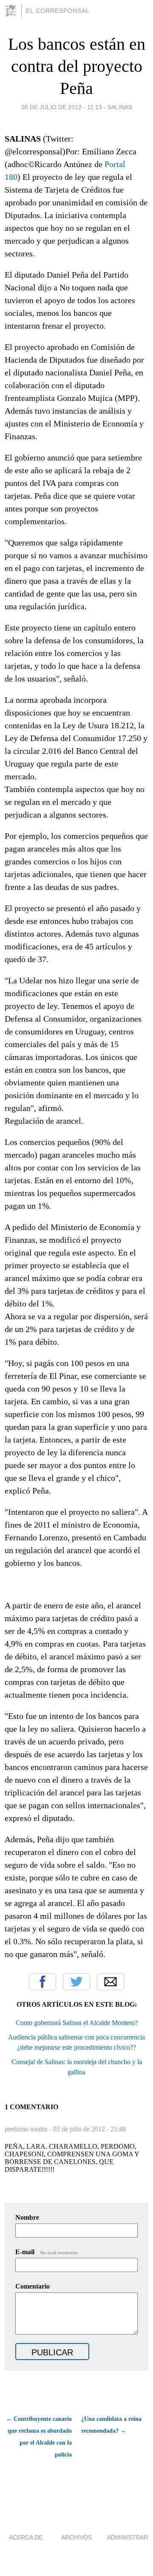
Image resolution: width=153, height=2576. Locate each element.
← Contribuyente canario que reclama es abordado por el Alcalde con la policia (39, 2437)
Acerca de (26, 2537)
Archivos (76, 2537)
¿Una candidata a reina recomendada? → (111, 2425)
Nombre (27, 2217)
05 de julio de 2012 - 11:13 (62, 107)
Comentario (33, 2286)
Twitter (76, 1982)
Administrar (127, 2537)
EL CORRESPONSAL (58, 11)
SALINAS (120, 107)
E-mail (47, 2252)
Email (110, 1982)
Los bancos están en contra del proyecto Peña (77, 66)
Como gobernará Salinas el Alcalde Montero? (77, 2023)
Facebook (42, 1982)
